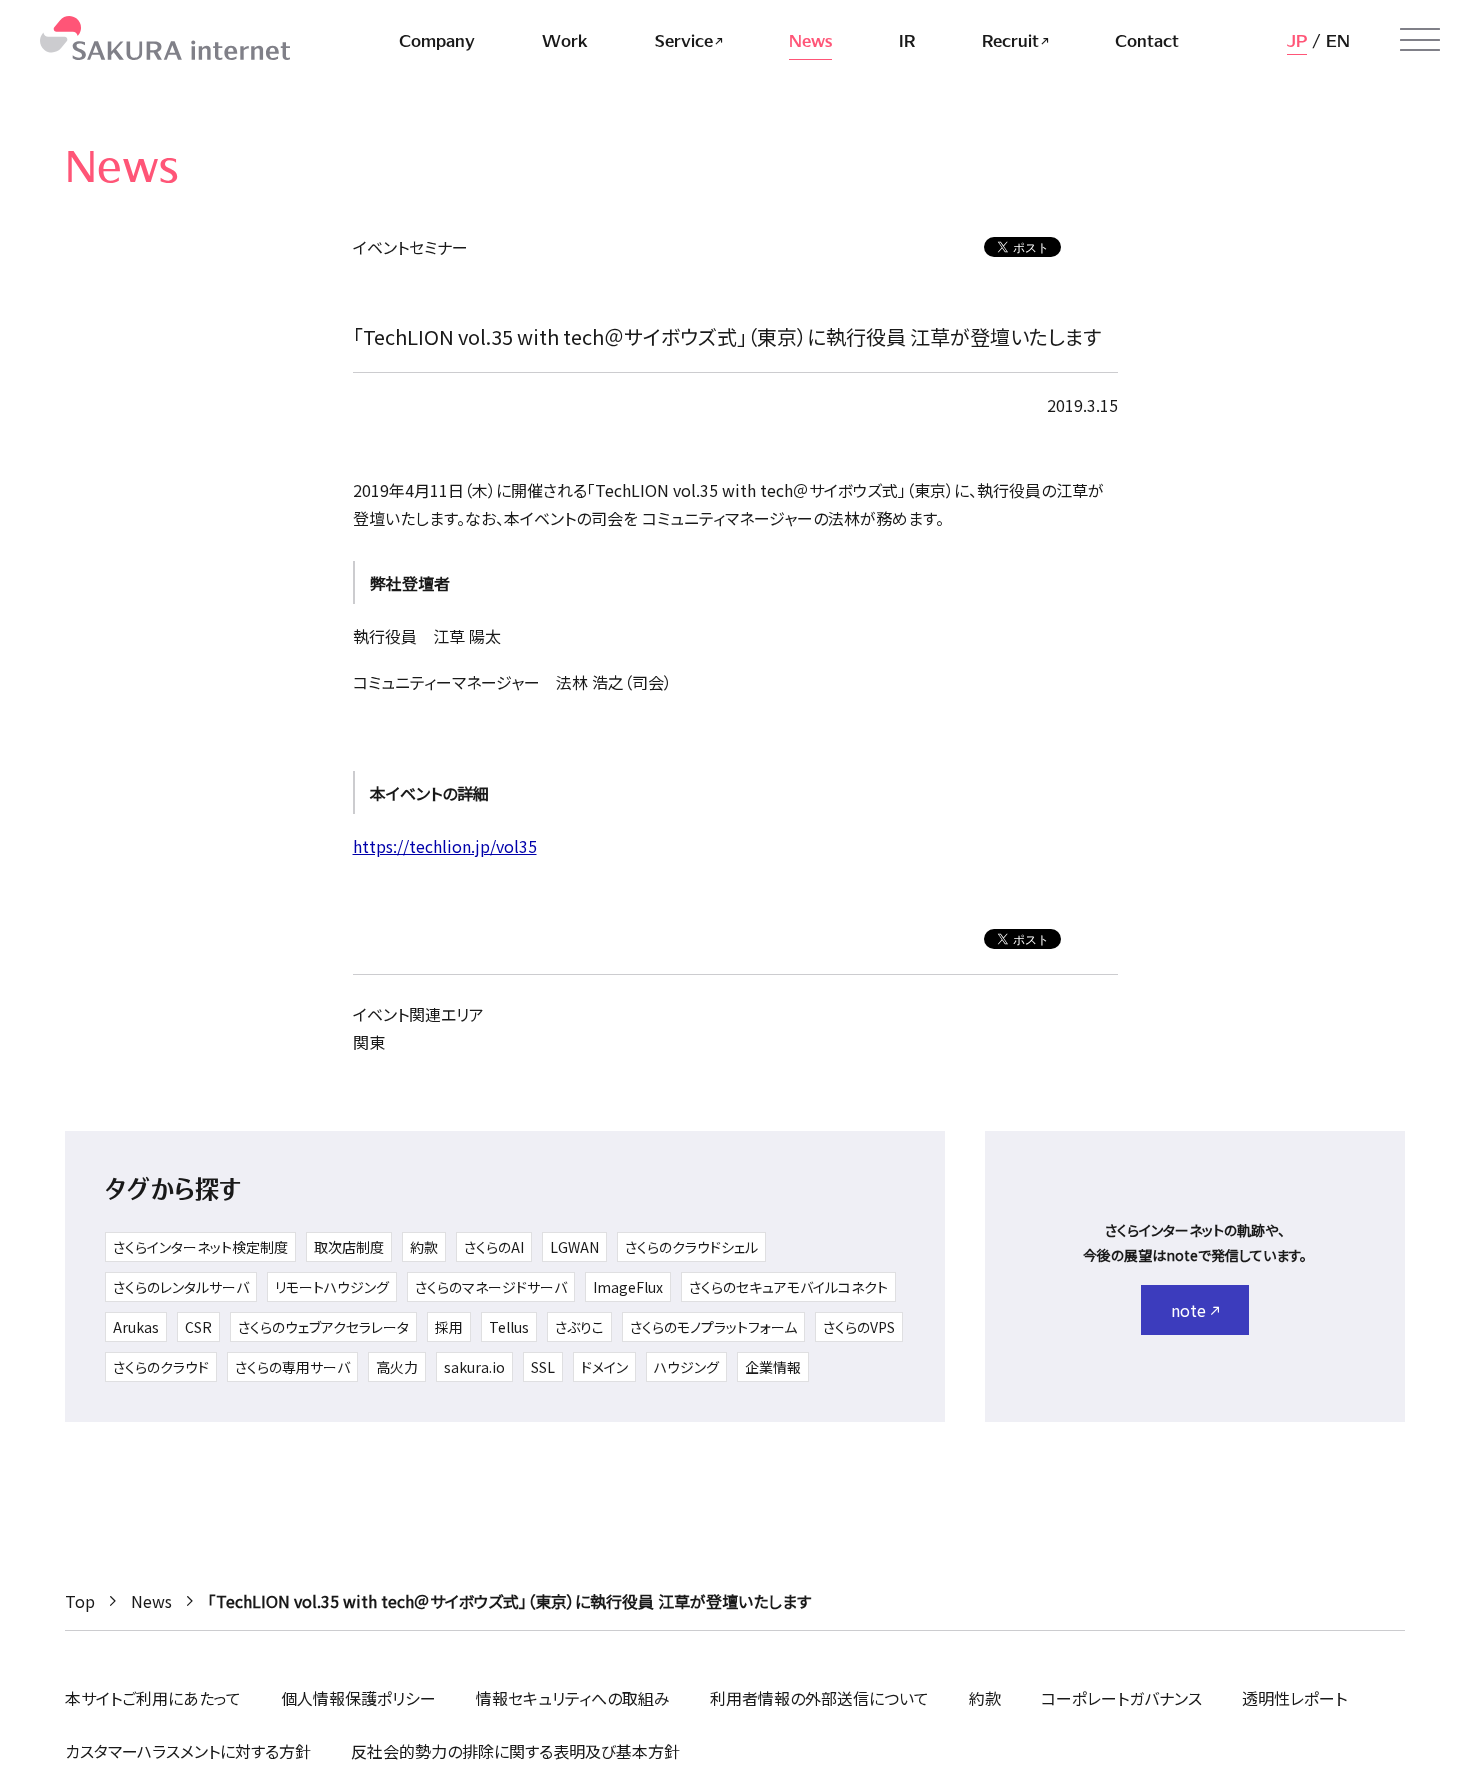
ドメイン (604, 1367)
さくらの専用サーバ (292, 1367)
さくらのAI (494, 1247)
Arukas (136, 1327)
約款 (424, 1247)
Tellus (509, 1327)
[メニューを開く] (1420, 40)
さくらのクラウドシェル (691, 1247)
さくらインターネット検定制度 (200, 1247)
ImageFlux (628, 1287)
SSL (543, 1367)
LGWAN (574, 1247)
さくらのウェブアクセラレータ (323, 1327)
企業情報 (773, 1367)
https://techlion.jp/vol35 (445, 846)
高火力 (397, 1367)
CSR (198, 1327)
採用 (449, 1327)
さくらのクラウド (161, 1367)
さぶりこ (579, 1327)
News (151, 1601)
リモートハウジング (332, 1287)
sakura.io (474, 1367)
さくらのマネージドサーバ (491, 1287)
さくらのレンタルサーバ (181, 1287)
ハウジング (686, 1367)
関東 (369, 1042)
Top (80, 1601)
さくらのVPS (859, 1327)
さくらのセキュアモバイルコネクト (788, 1287)
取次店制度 (349, 1247)
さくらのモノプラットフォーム (713, 1327)
